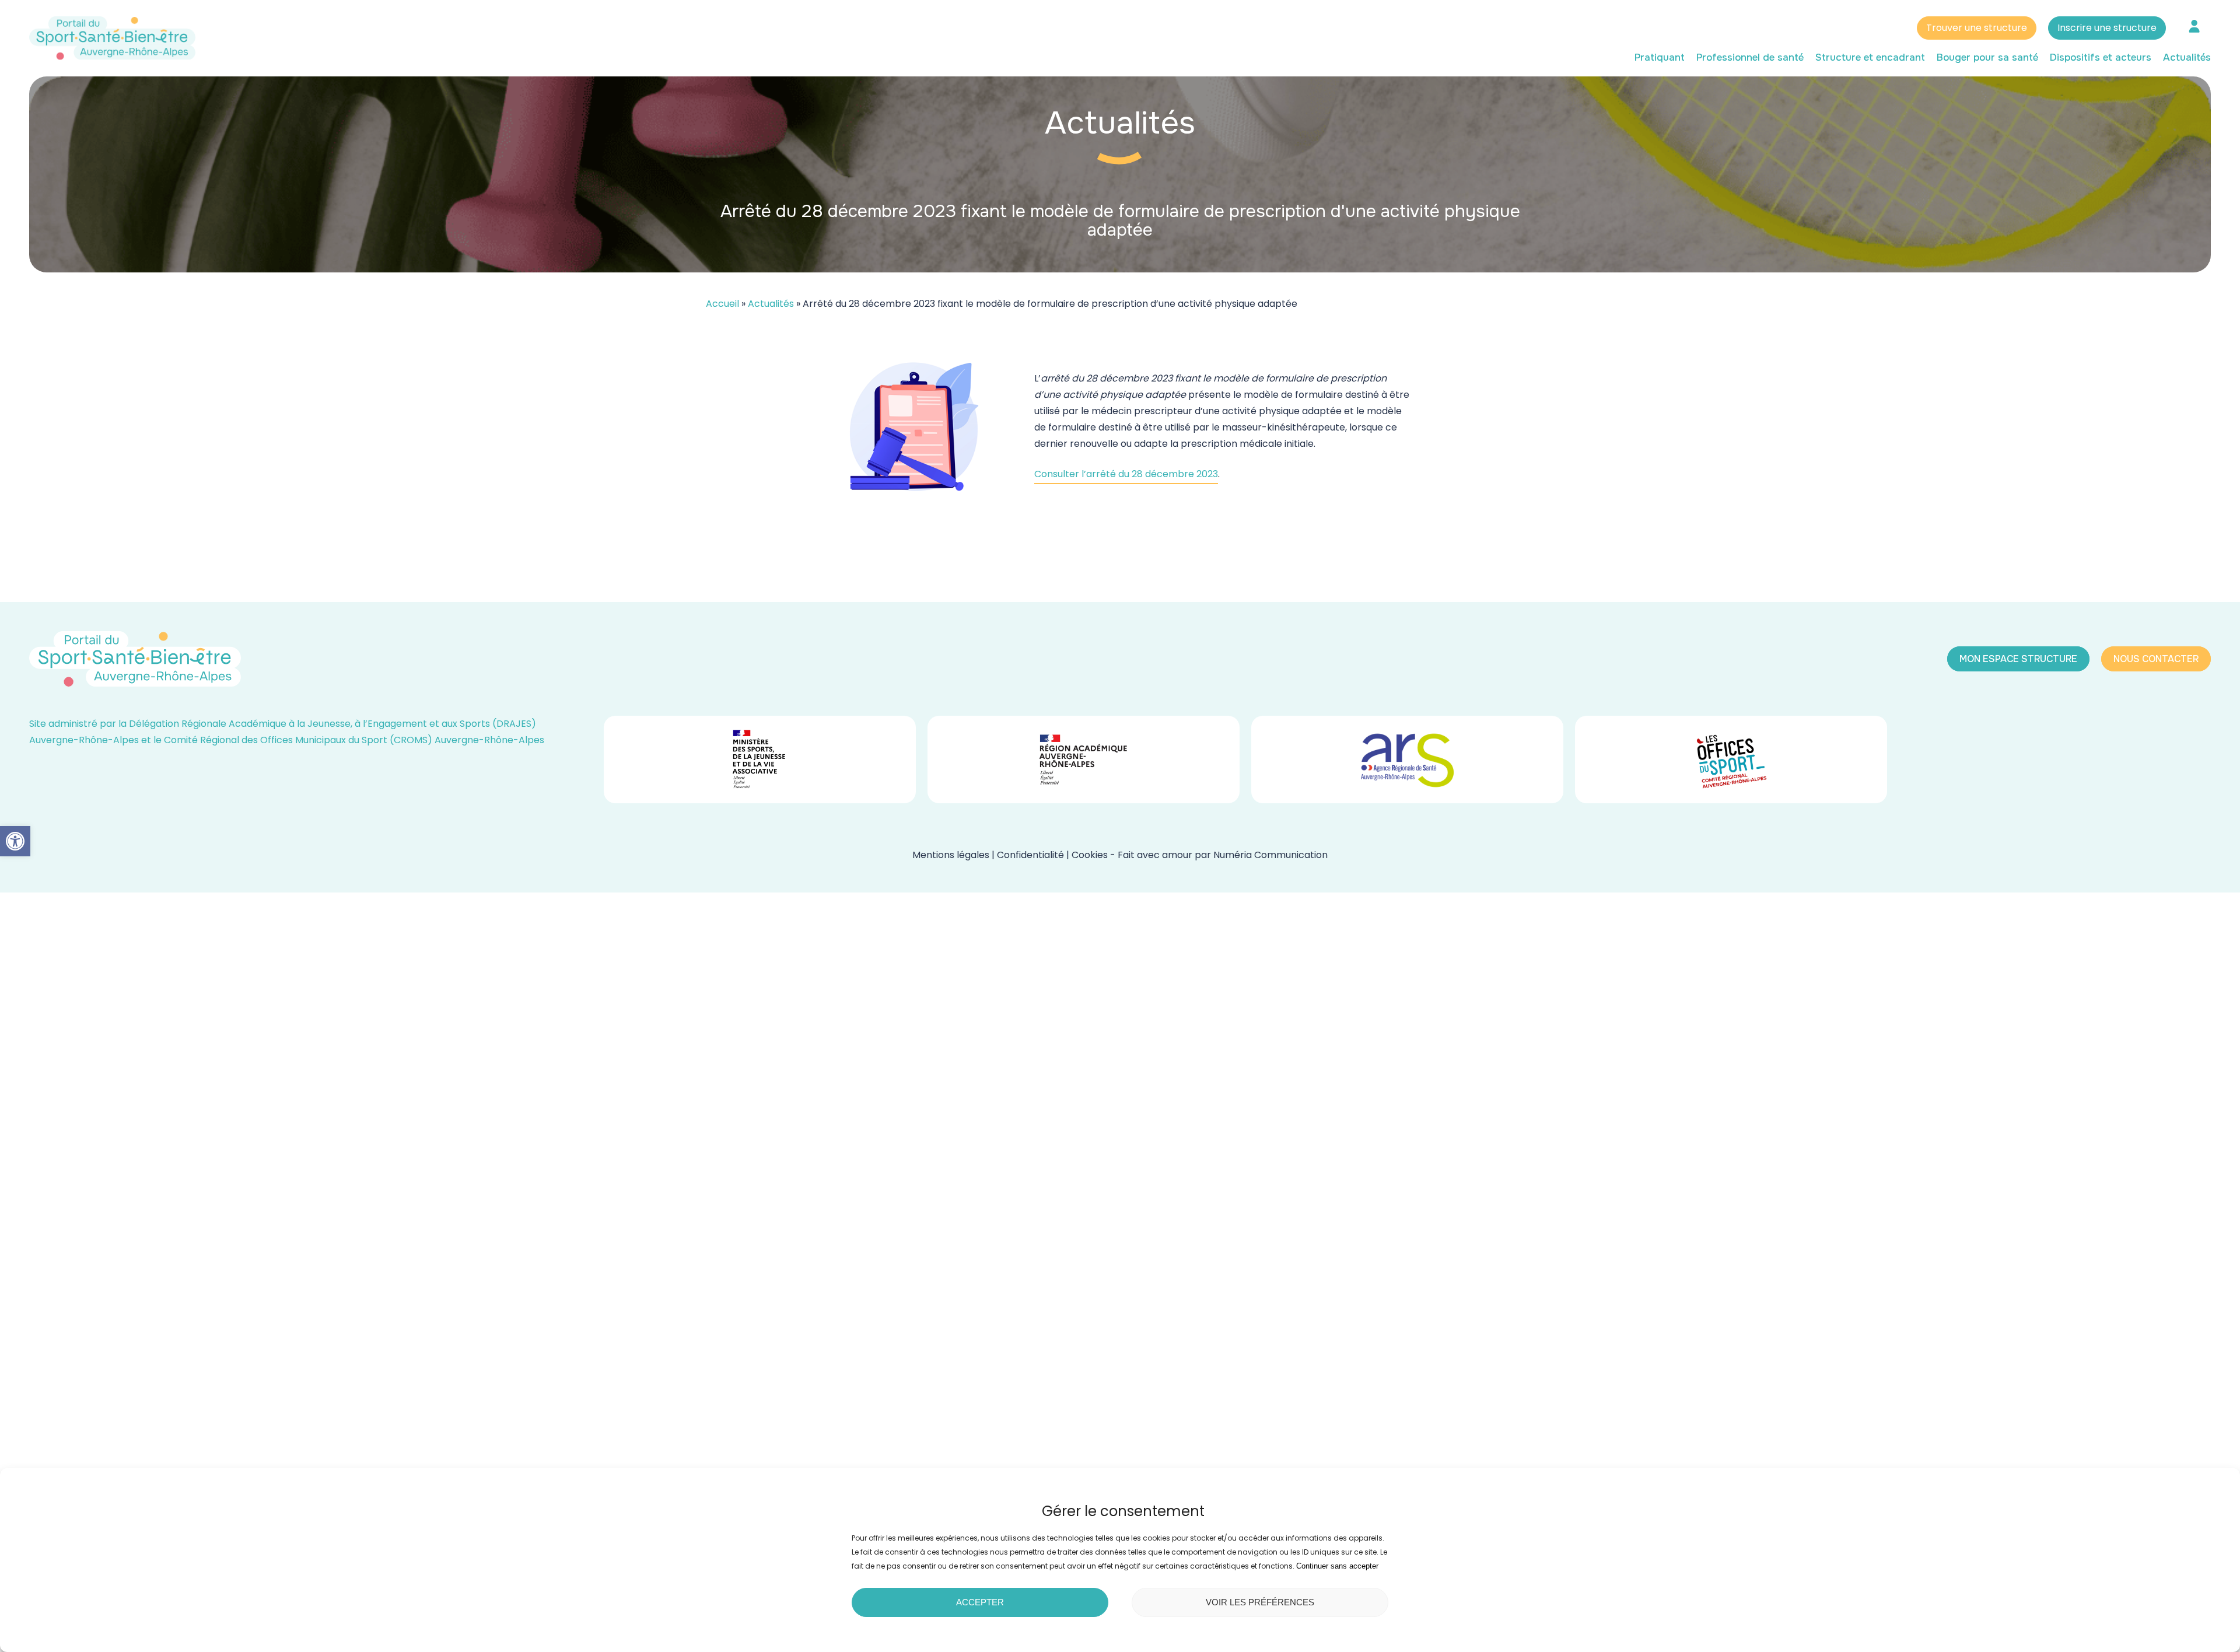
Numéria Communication (1270, 855)
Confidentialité (1030, 855)
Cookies (1090, 855)
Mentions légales (951, 855)
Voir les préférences (1260, 1602)
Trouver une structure (1977, 28)
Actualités (771, 304)
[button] (15, 841)
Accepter (980, 1602)
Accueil (722, 304)
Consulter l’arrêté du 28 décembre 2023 (1126, 474)
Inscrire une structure (2107, 28)
